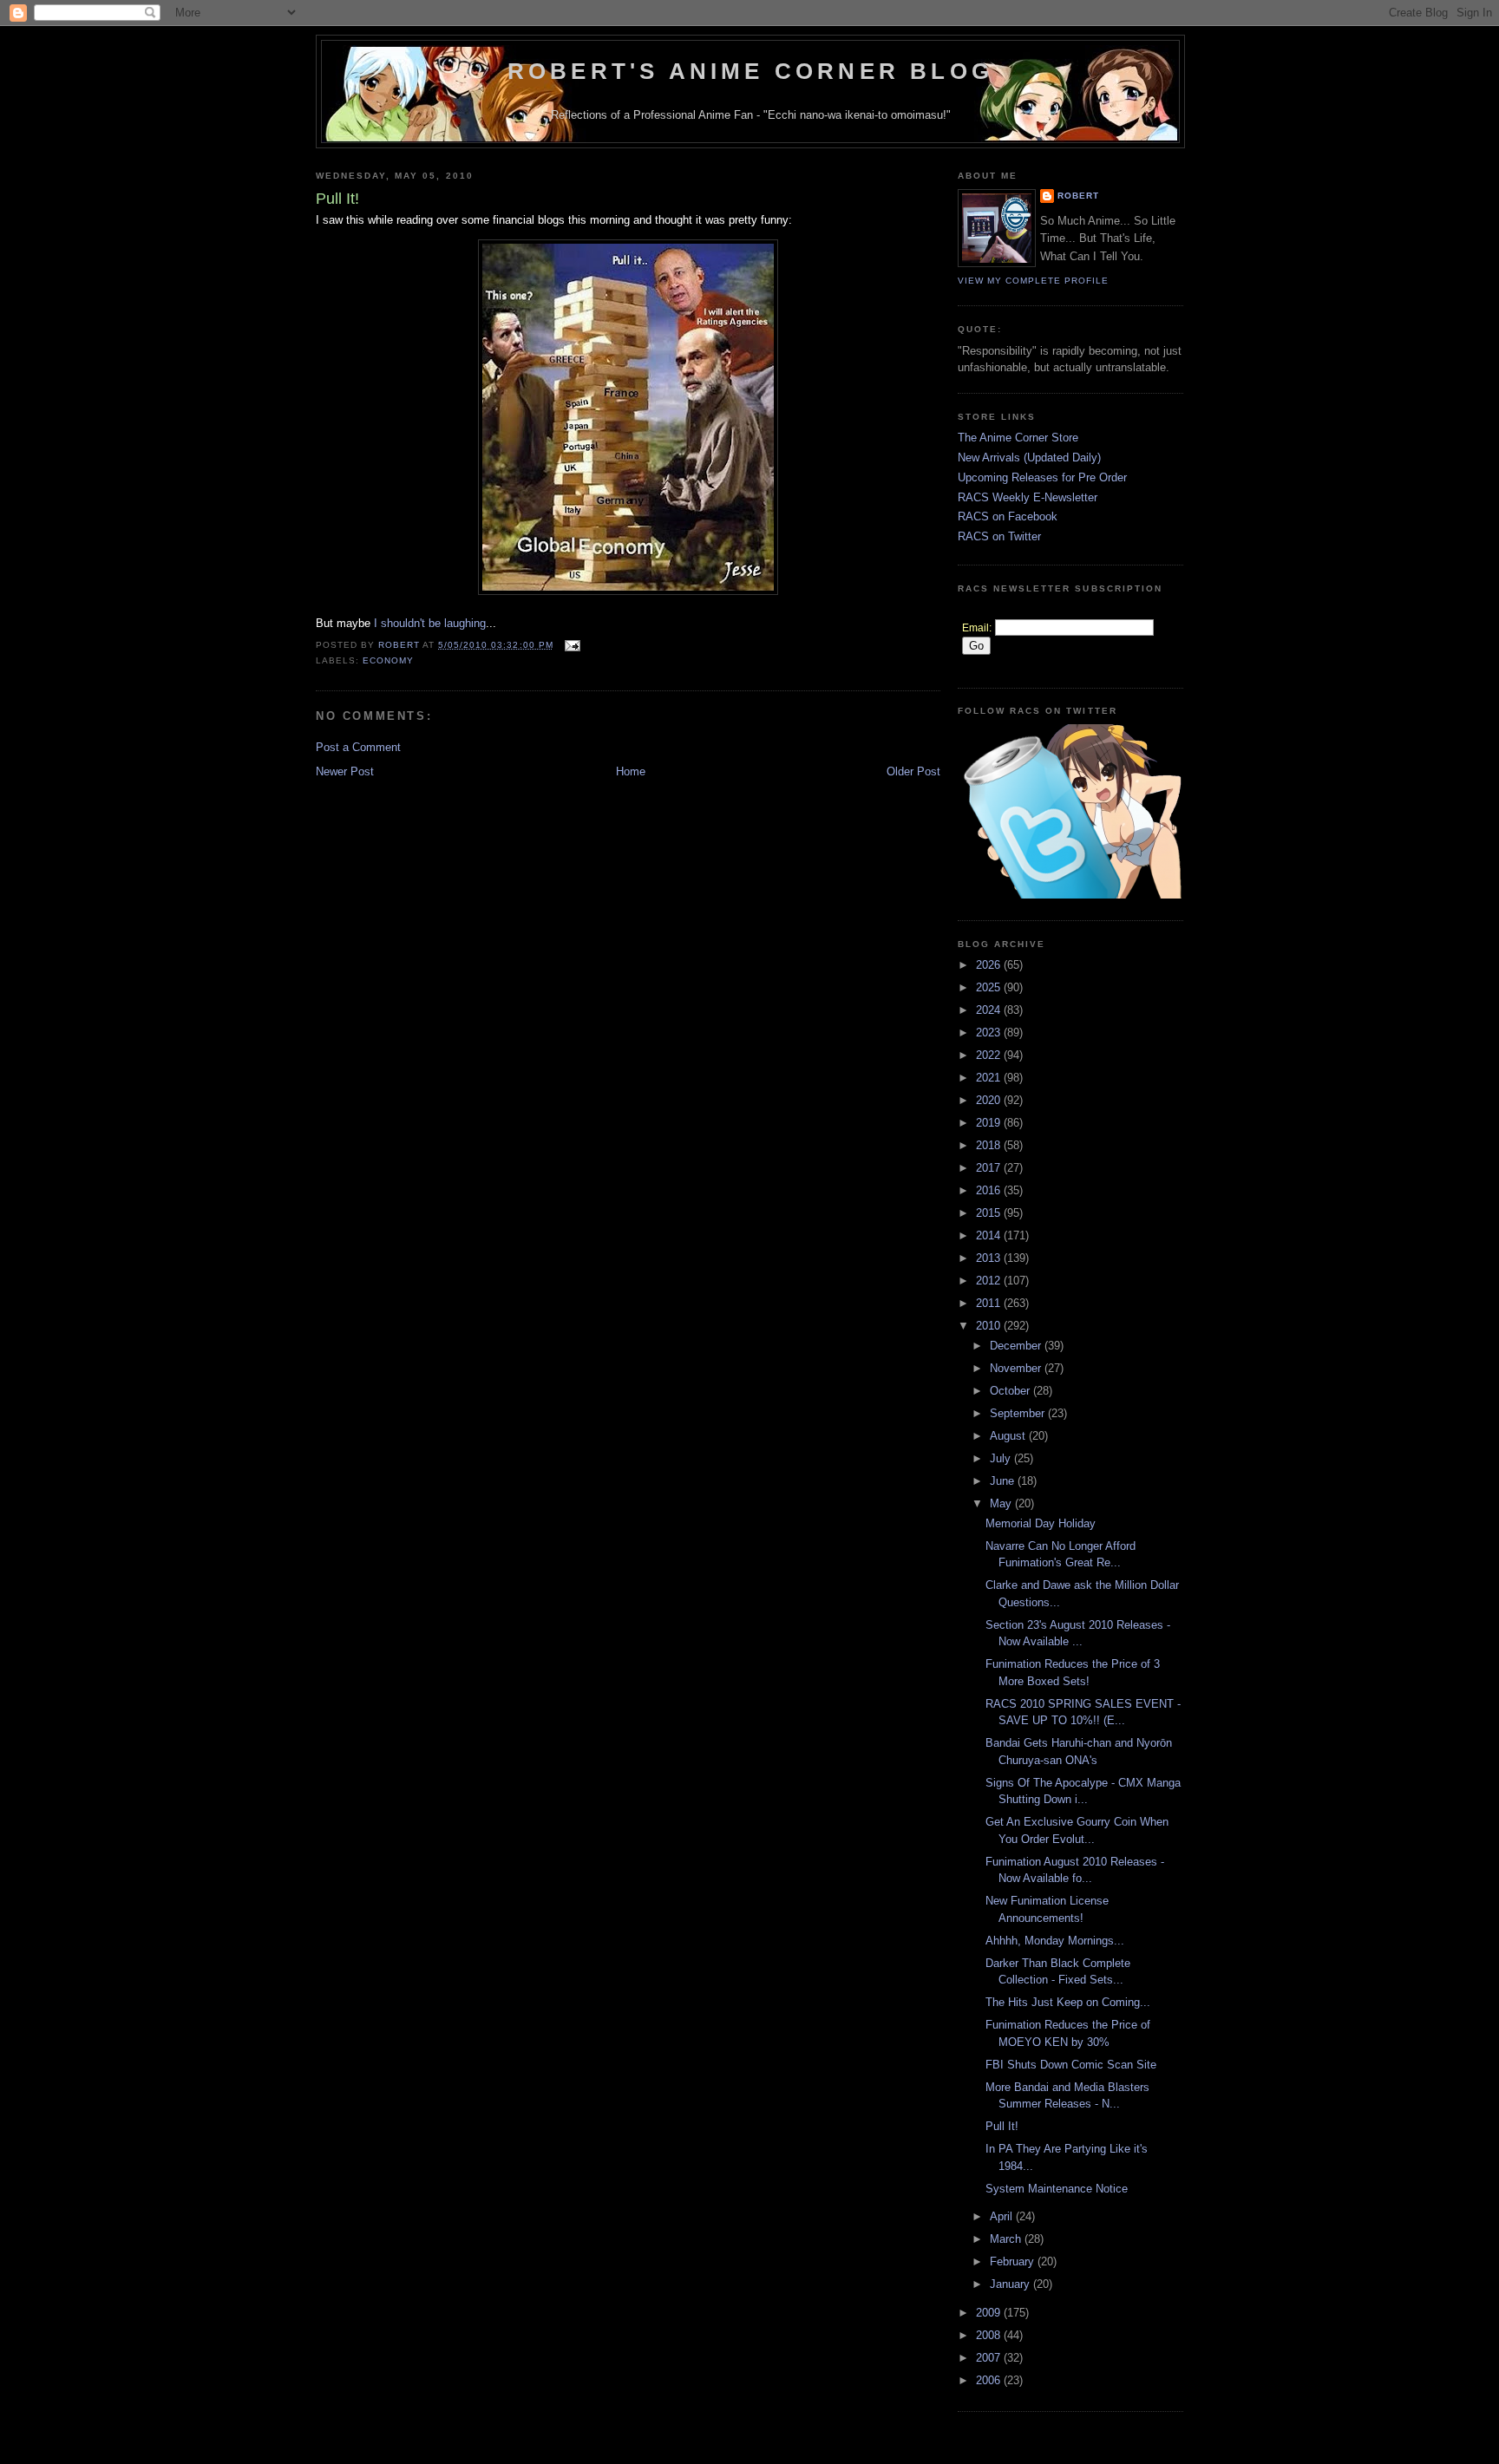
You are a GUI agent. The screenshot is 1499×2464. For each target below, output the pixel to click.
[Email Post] (572, 645)
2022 (990, 1055)
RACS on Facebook (1008, 516)
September (1019, 1413)
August (1009, 1436)
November (1017, 1368)
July (1002, 1458)
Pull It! (1002, 2126)
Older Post (913, 771)
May (1002, 1503)
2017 (990, 1168)
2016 (990, 1190)
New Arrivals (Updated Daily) (1029, 458)
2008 (990, 2335)
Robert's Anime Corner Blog (750, 71)
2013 (990, 1258)
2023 (990, 1033)
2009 (990, 2313)
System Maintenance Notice (1057, 2189)
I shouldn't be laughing (430, 623)
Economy (388, 660)
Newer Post (345, 771)
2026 (990, 965)
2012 (990, 1281)
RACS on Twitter (999, 536)
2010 (990, 1326)
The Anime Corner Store (1018, 438)
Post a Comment (358, 747)
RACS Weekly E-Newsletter (1028, 497)
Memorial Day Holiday (1041, 1523)
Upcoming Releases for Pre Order (1042, 477)
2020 (990, 1100)
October (1011, 1391)
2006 (990, 2380)
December (1017, 1346)
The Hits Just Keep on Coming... (1068, 2002)
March (1007, 2239)
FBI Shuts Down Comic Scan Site (1071, 2065)
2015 (990, 1213)
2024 (990, 1010)
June (1004, 1481)
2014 (990, 1235)
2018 (990, 1145)
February (1014, 2261)
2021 (990, 1078)
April (1003, 2216)
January (1011, 2284)
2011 (990, 1303)
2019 (990, 1123)
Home (631, 771)
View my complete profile (1033, 281)
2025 (990, 987)
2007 (990, 2358)
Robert (1078, 196)
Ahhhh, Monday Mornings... (1055, 1941)
